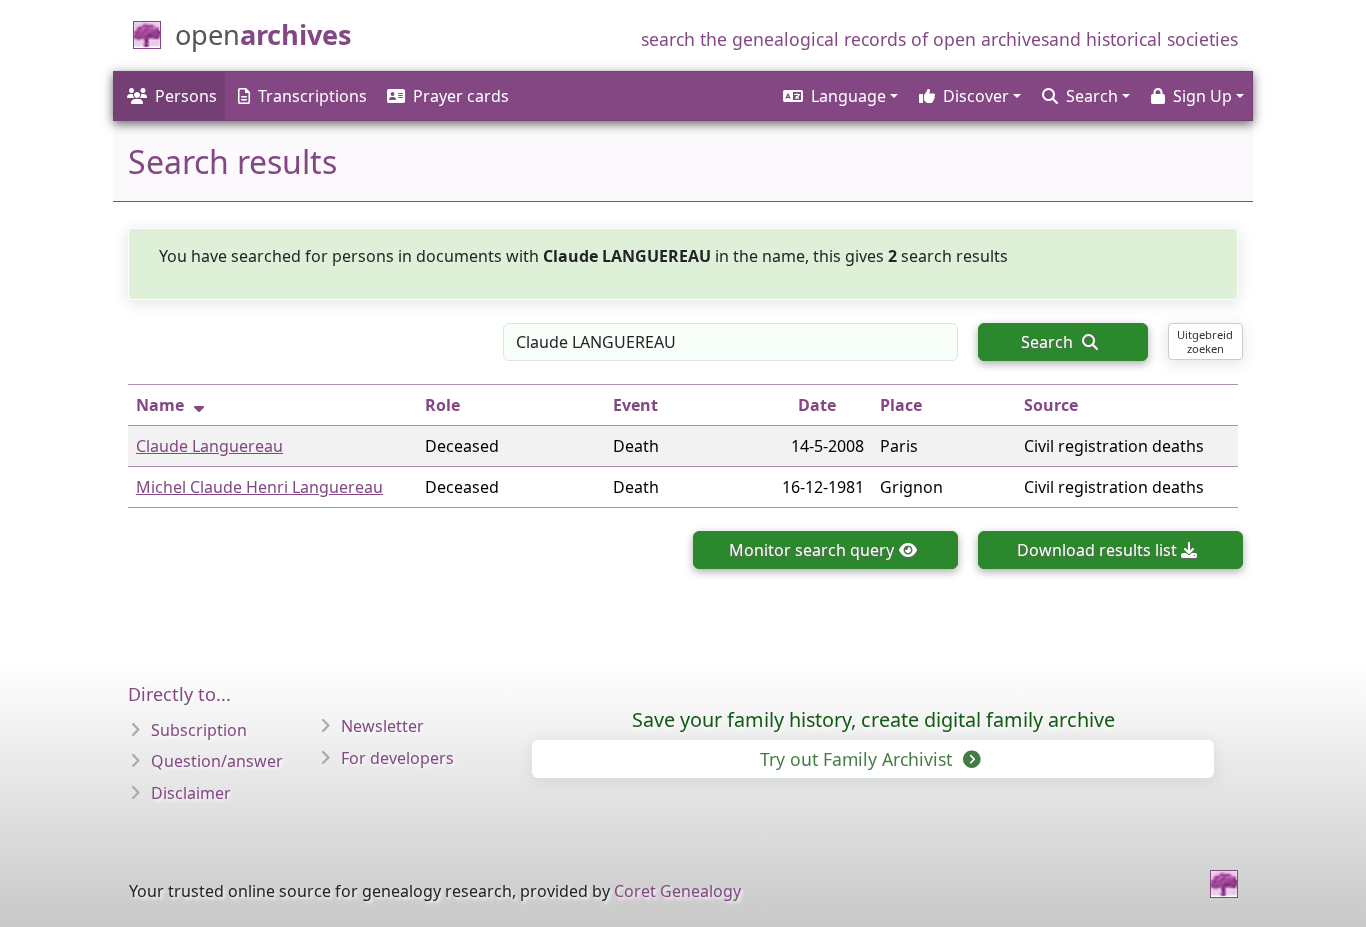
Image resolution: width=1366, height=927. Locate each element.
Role (442, 405)
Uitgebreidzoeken (1205, 341)
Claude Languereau (209, 446)
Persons (186, 96)
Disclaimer (191, 793)
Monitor (811, 550)
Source (1051, 405)
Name (160, 405)
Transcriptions (312, 96)
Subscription (199, 730)
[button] (839, 96)
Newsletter (382, 726)
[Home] (1224, 884)
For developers (397, 758)
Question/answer (217, 761)
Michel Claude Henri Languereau (259, 487)
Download (1097, 550)
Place (901, 405)
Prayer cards (461, 96)
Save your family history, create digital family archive (873, 719)
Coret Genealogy (677, 891)
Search (1049, 342)
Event (635, 405)
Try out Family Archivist (858, 759)
